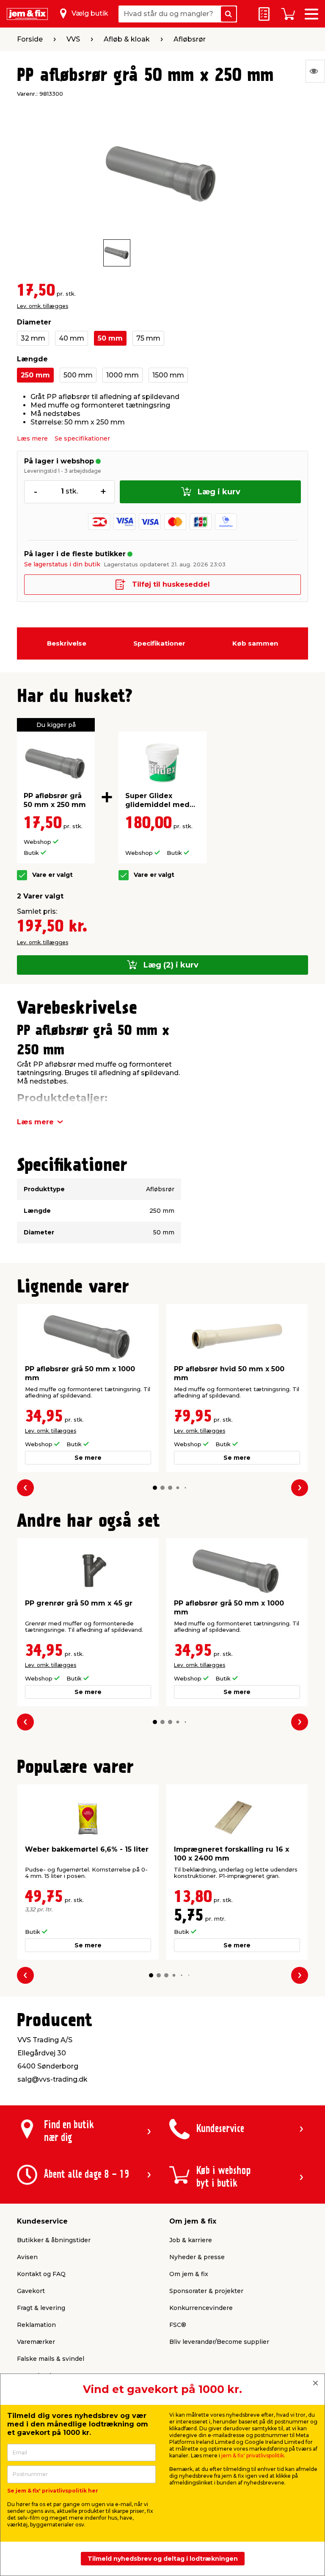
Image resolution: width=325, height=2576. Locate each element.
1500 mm (168, 375)
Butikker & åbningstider (54, 2240)
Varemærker (36, 2342)
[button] (155, 1488)
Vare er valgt (52, 875)
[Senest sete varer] (315, 71)
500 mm (78, 375)
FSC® (178, 2325)
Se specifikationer (82, 438)
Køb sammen (255, 643)
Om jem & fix (189, 2274)
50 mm (110, 338)
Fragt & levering (41, 2308)
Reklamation (36, 2325)
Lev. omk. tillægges (43, 306)
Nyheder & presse (197, 2257)
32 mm (33, 338)
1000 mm (123, 375)
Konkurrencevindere (201, 2308)
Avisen (27, 2257)
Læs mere (32, 438)
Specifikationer (159, 643)
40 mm (72, 338)
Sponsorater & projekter (206, 2291)
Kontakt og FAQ (41, 2274)
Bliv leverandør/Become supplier (219, 2342)
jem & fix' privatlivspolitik (253, 2455)
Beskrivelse (67, 643)
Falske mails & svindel (51, 2359)
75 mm (148, 338)
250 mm (35, 375)
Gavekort (31, 2291)
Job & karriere (191, 2240)
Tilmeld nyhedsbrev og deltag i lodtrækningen (163, 2559)
